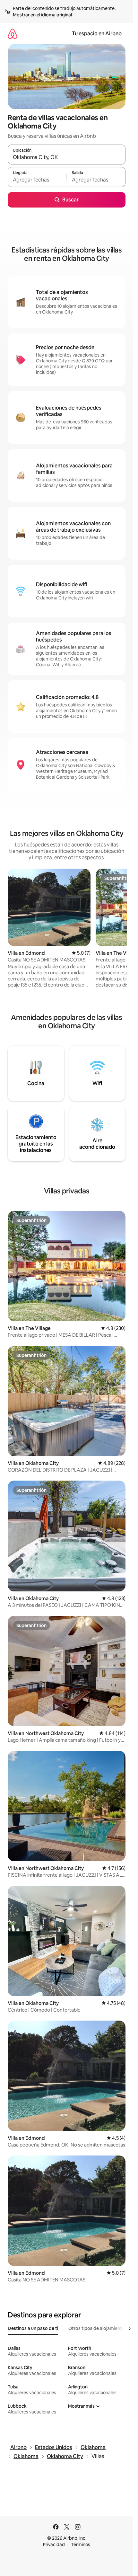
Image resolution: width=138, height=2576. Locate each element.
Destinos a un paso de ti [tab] (33, 2328)
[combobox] (67, 157)
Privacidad (54, 2545)
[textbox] (37, 180)
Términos (81, 2545)
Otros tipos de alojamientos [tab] (98, 2328)
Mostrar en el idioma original (42, 15)
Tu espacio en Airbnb (97, 34)
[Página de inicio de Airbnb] (13, 34)
